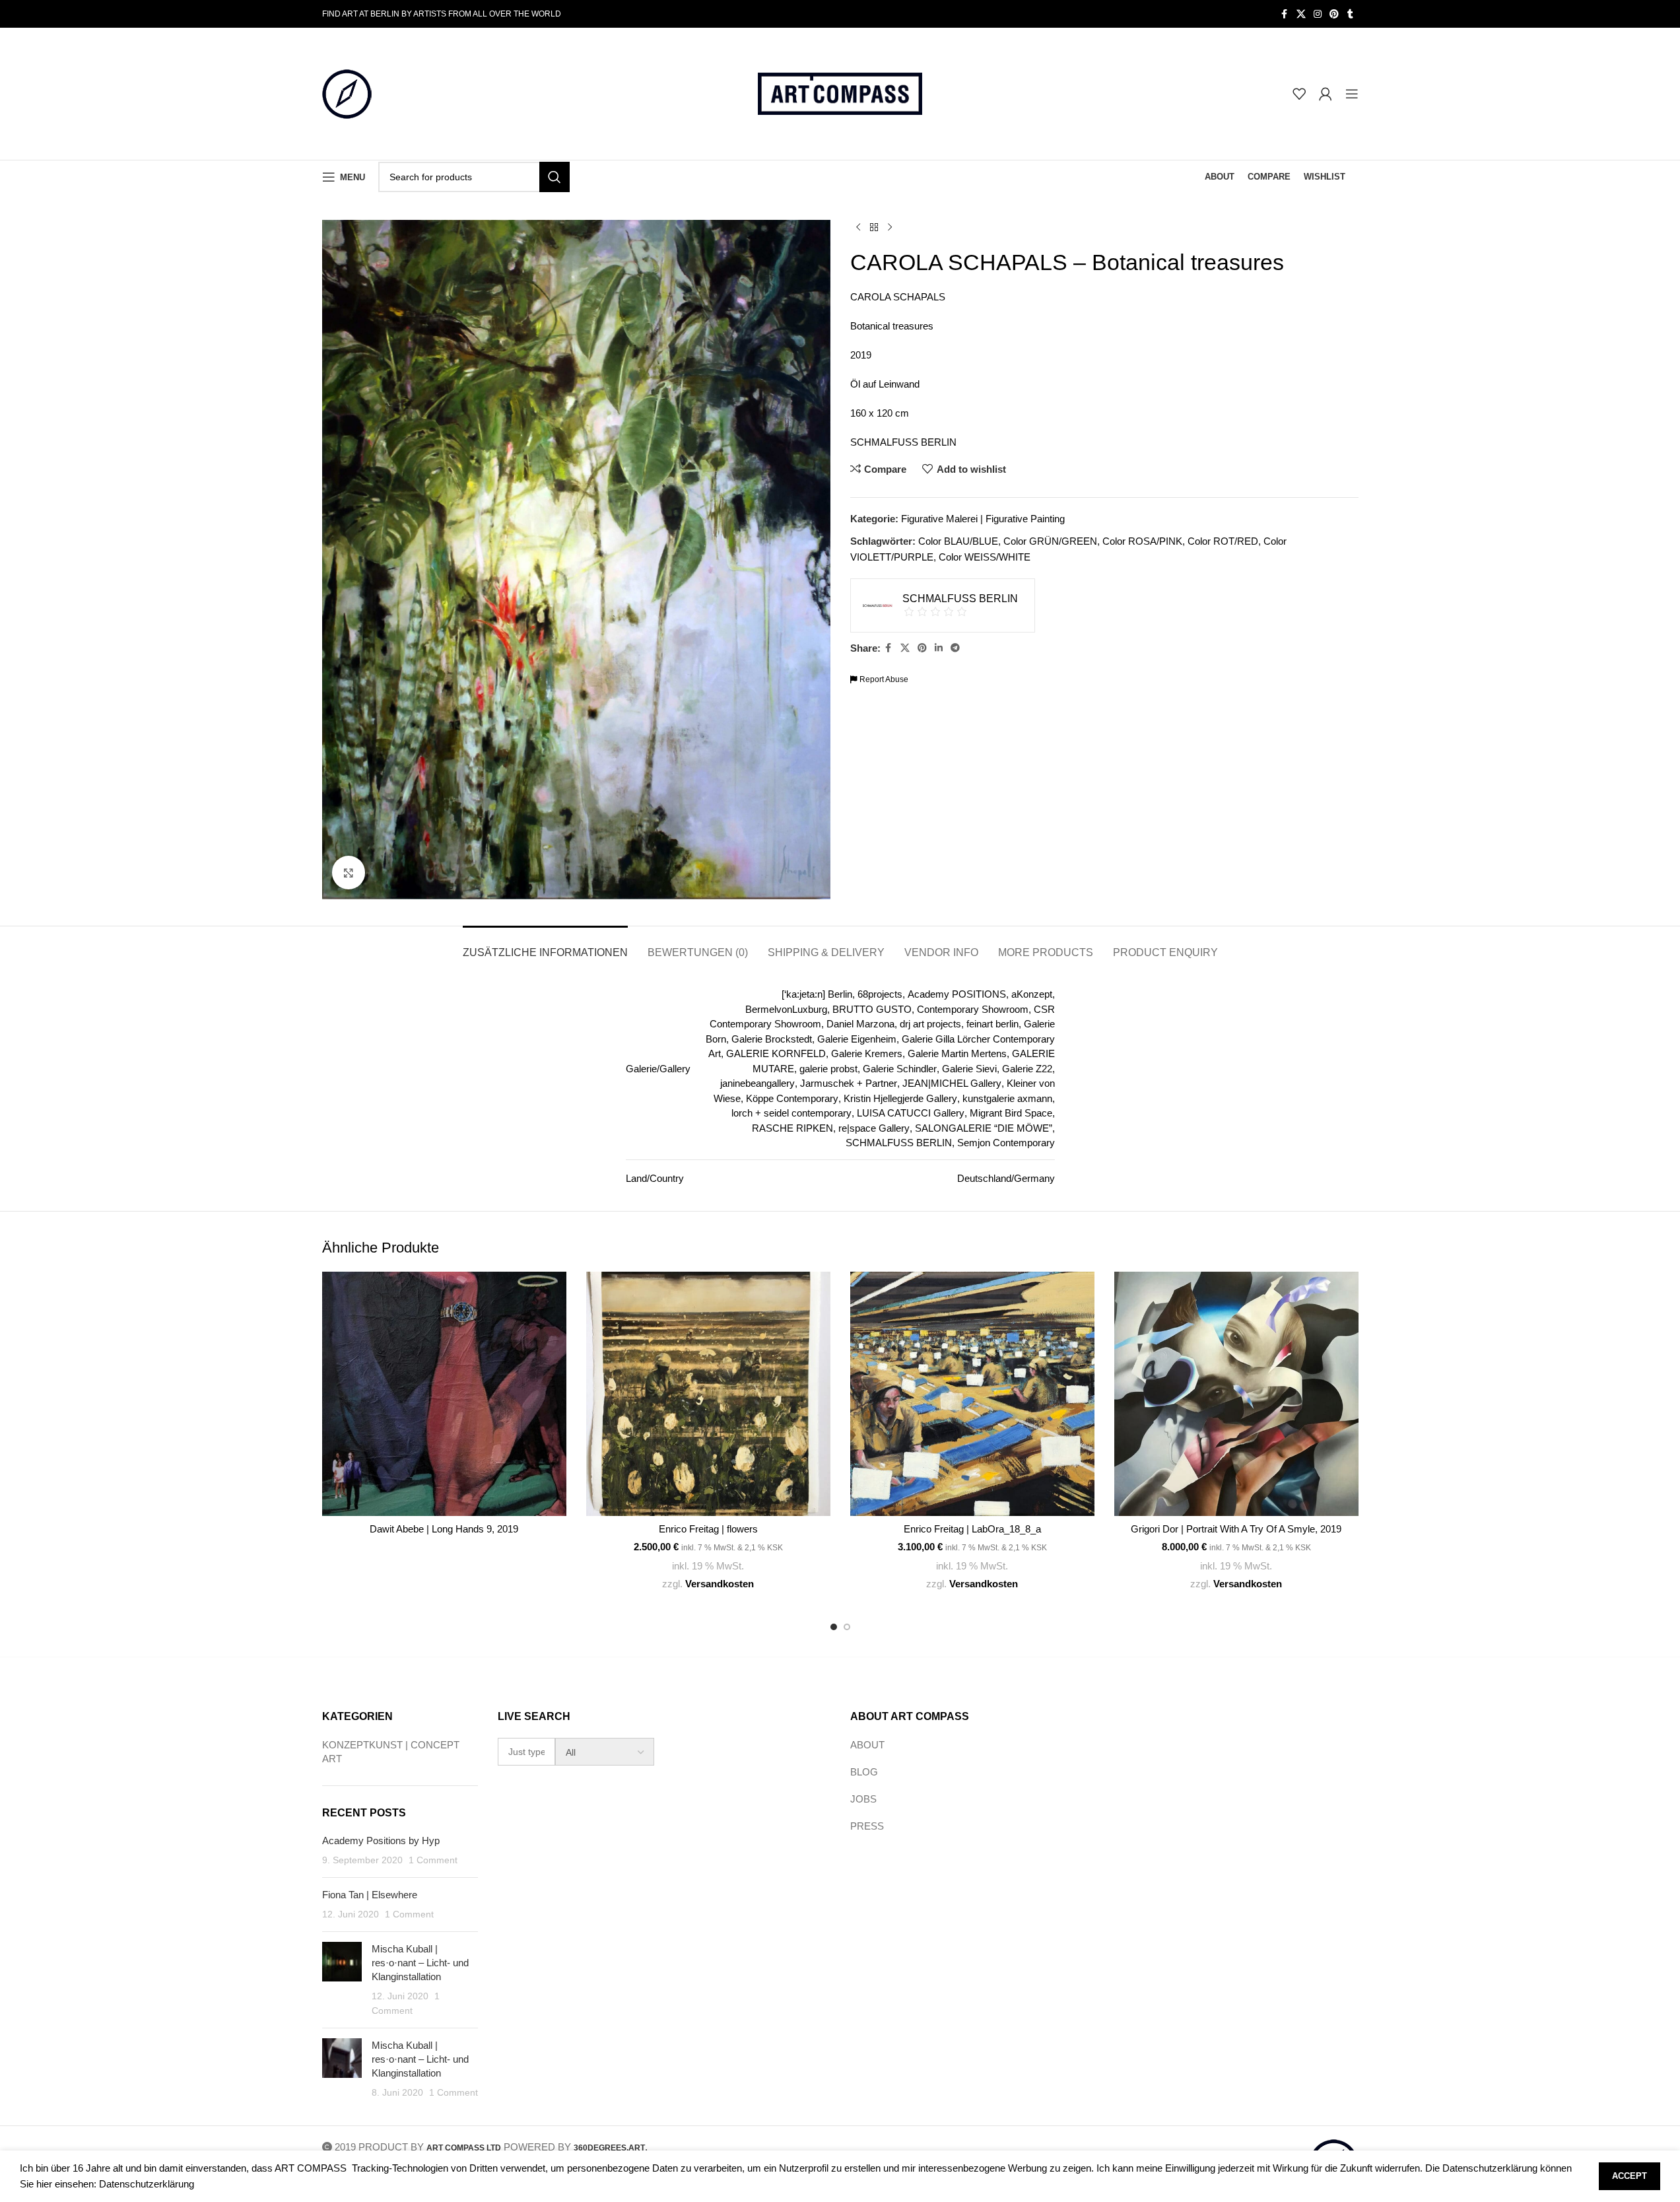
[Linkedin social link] (939, 648)
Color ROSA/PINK (1142, 541)
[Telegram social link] (955, 648)
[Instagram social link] (1318, 14)
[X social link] (1301, 14)
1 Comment (433, 1860)
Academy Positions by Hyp (381, 1841)
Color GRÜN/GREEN (1050, 541)
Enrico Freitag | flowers (708, 1529)
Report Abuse (883, 679)
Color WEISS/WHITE (985, 557)
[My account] (1326, 94)
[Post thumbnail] (342, 1980)
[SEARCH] (554, 177)
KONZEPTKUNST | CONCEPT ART (391, 1752)
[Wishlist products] (1299, 94)
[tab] (545, 946)
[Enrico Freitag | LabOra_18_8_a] (972, 1394)
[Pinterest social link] (1334, 14)
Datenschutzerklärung (147, 2184)
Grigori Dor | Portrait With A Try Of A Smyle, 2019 (1236, 1529)
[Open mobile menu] (1352, 94)
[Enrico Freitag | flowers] (708, 1394)
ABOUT (867, 1745)
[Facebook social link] (1285, 14)
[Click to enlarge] (349, 872)
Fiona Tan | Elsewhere (370, 1895)
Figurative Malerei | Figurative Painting (983, 519)
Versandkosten (720, 1584)
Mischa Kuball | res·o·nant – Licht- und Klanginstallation (420, 1963)
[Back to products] (874, 228)
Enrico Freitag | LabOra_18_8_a (972, 1529)
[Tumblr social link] (1351, 14)
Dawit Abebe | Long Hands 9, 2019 (444, 1529)
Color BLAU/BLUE (958, 541)
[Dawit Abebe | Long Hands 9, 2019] (444, 1394)
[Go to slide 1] (834, 1627)
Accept (1630, 2176)
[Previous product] (858, 228)
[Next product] (890, 228)
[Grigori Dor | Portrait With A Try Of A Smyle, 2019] (1236, 1394)
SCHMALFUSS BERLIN (903, 442)
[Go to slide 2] (847, 1627)
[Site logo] (347, 93)
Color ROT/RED (1223, 541)
